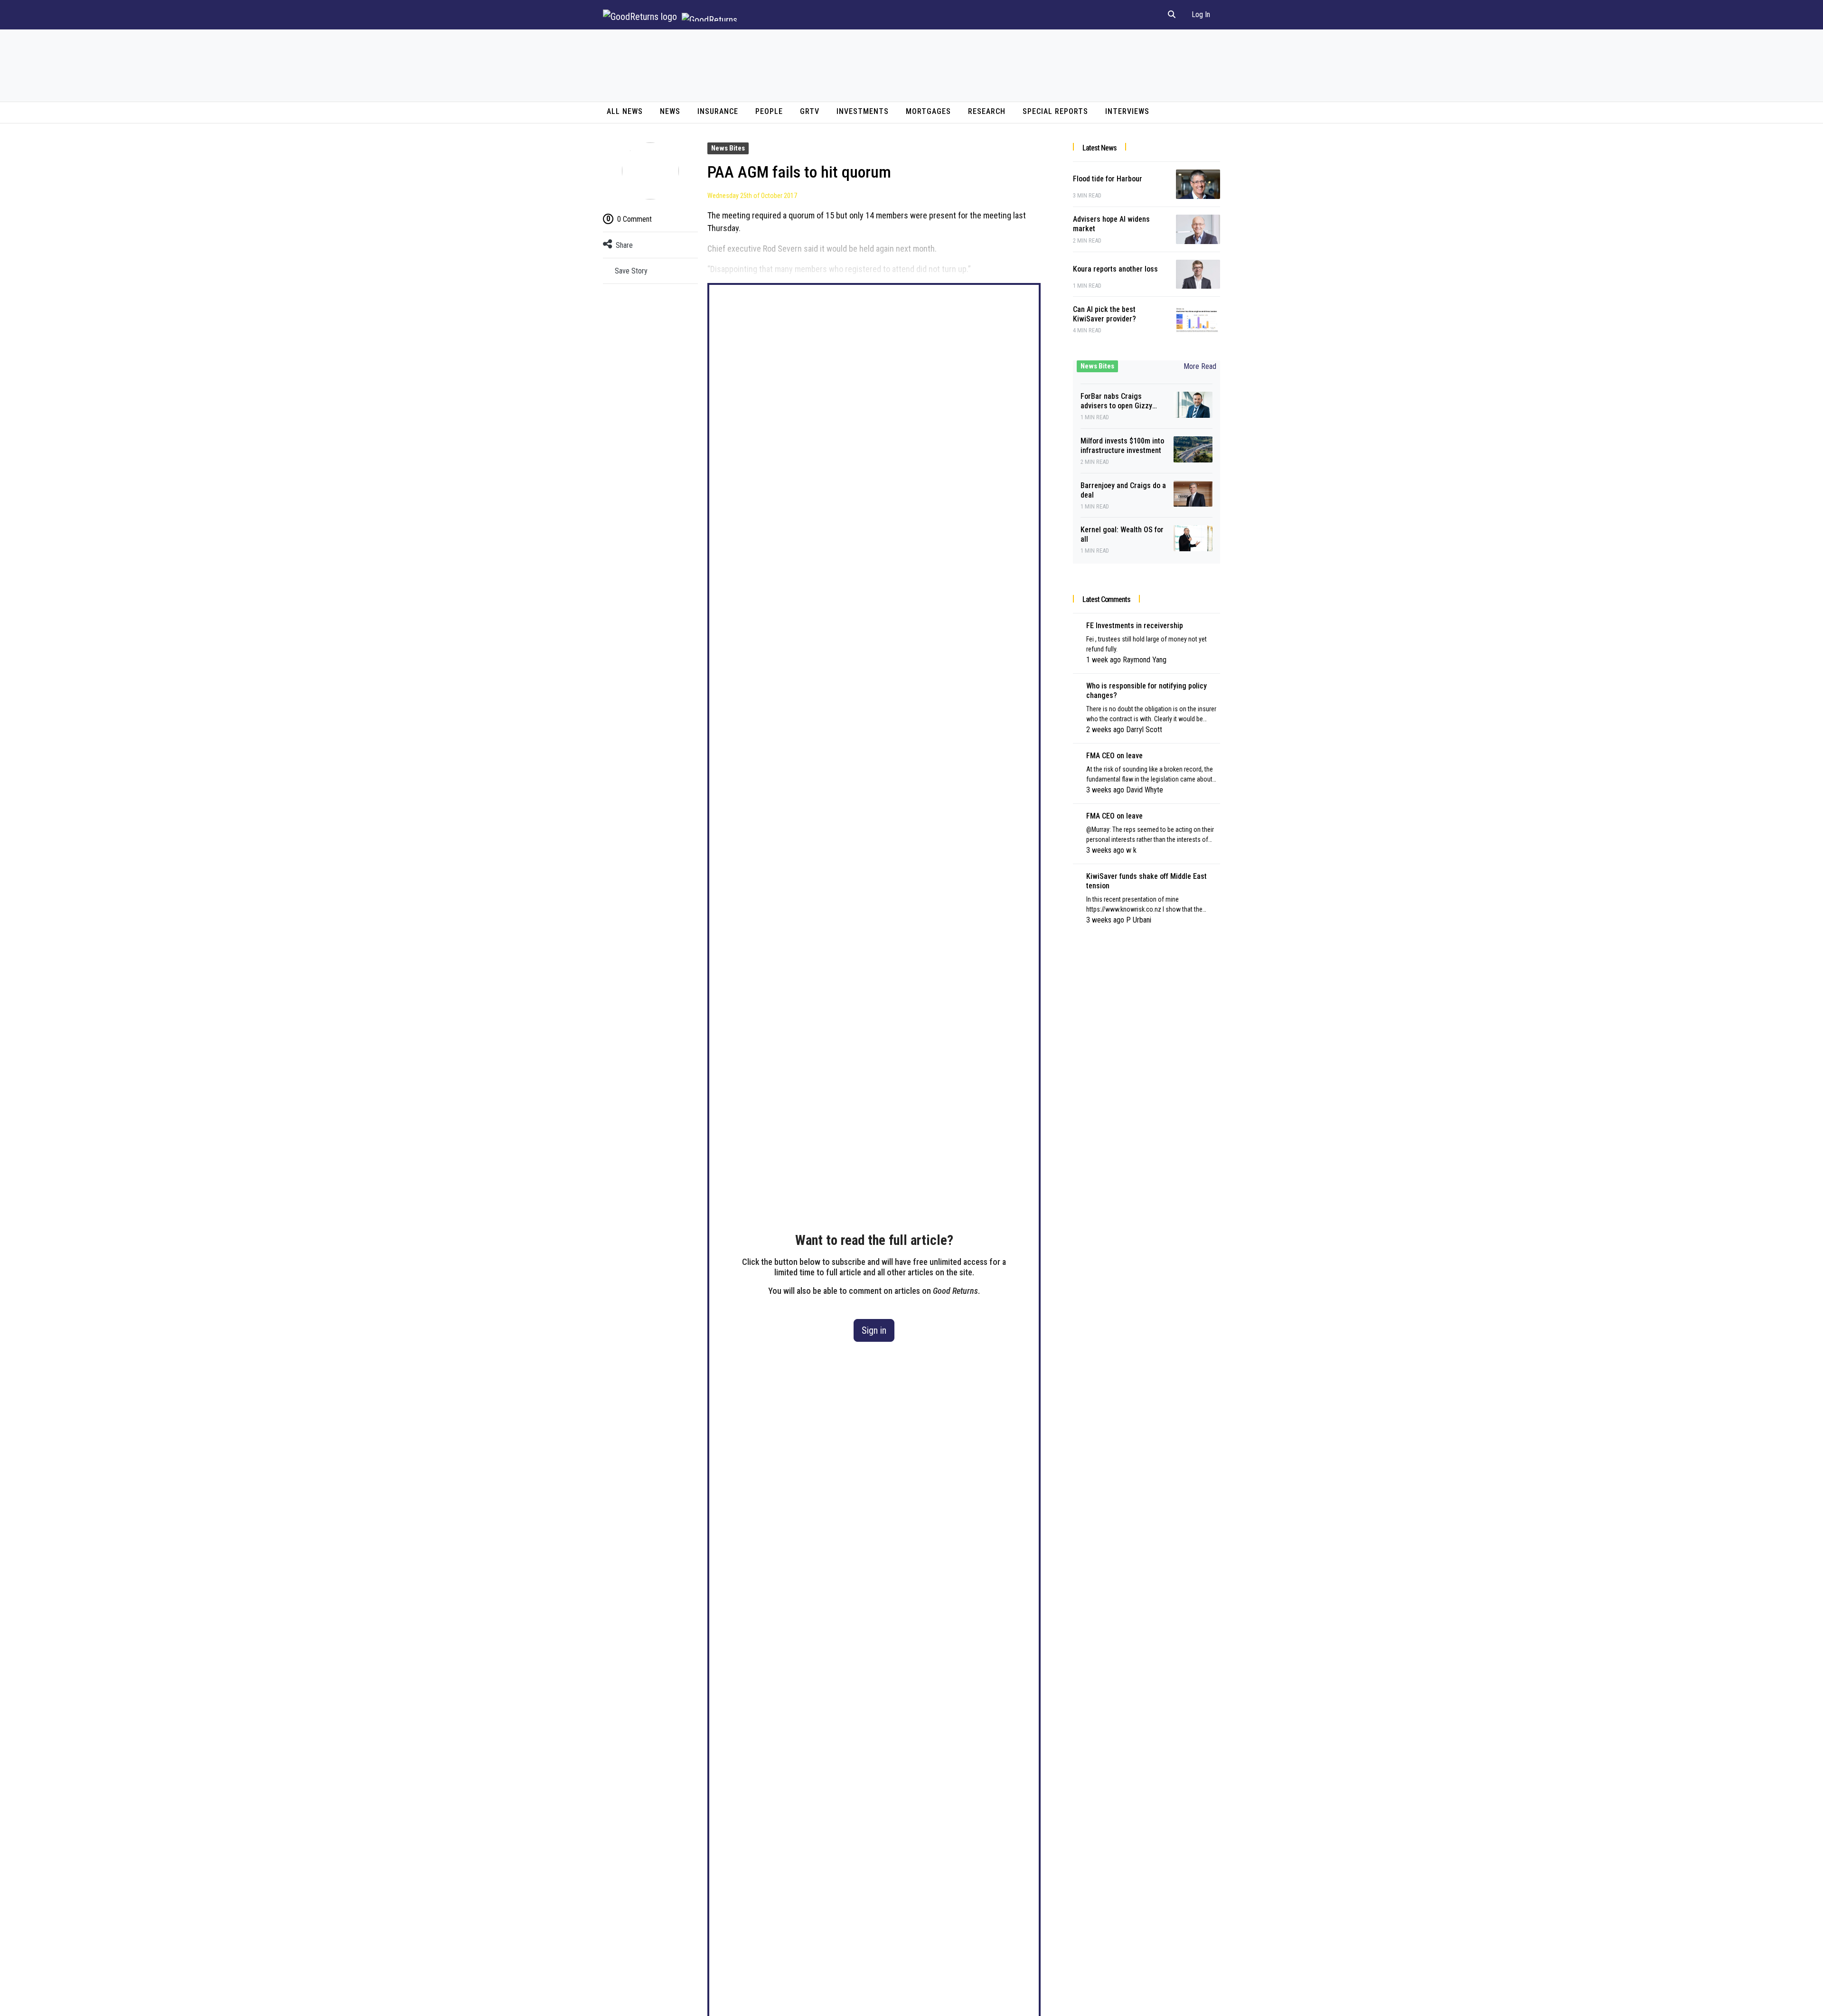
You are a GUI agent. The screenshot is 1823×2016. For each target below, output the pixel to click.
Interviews (1127, 111)
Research (987, 111)
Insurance (718, 111)
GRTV (810, 111)
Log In (1201, 14)
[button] (1172, 15)
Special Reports (1055, 111)
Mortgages (928, 111)
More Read (1200, 366)
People (769, 111)
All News (625, 111)
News (670, 111)
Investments (863, 111)
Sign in (874, 1330)
